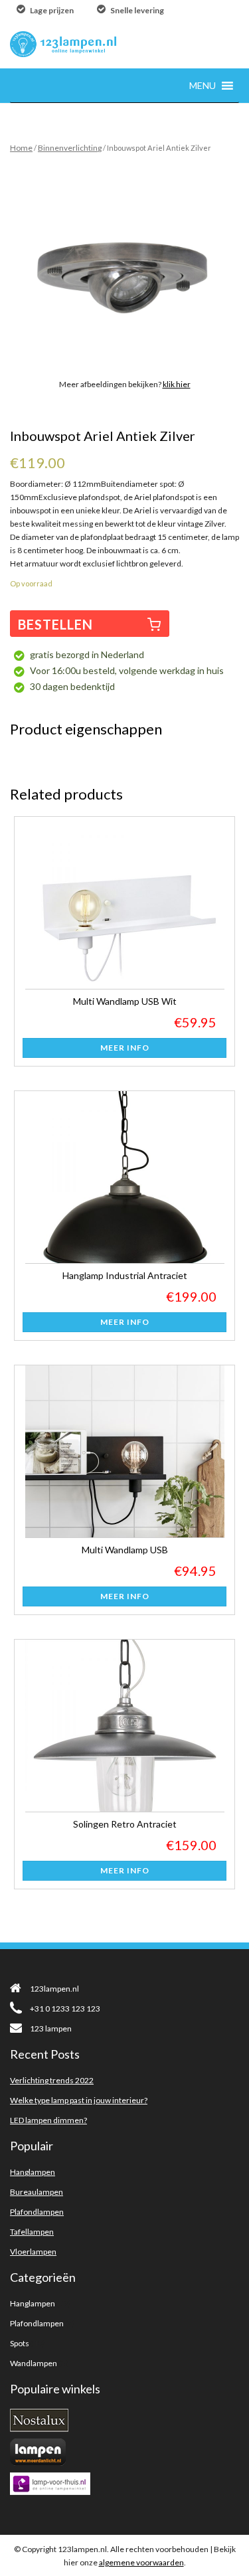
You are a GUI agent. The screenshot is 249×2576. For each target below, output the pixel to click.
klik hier (177, 384)
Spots (20, 2343)
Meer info (125, 1048)
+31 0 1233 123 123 (65, 2009)
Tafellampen (32, 2232)
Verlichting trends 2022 (52, 2080)
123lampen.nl (54, 1989)
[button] (203, 85)
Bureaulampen (37, 2192)
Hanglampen (33, 2172)
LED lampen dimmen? (48, 2120)
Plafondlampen (37, 2212)
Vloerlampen (33, 2252)
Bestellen (55, 624)
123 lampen (51, 2028)
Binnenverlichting (70, 148)
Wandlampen (34, 2363)
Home (21, 148)
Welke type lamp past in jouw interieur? (79, 2100)
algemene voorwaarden (141, 2562)
